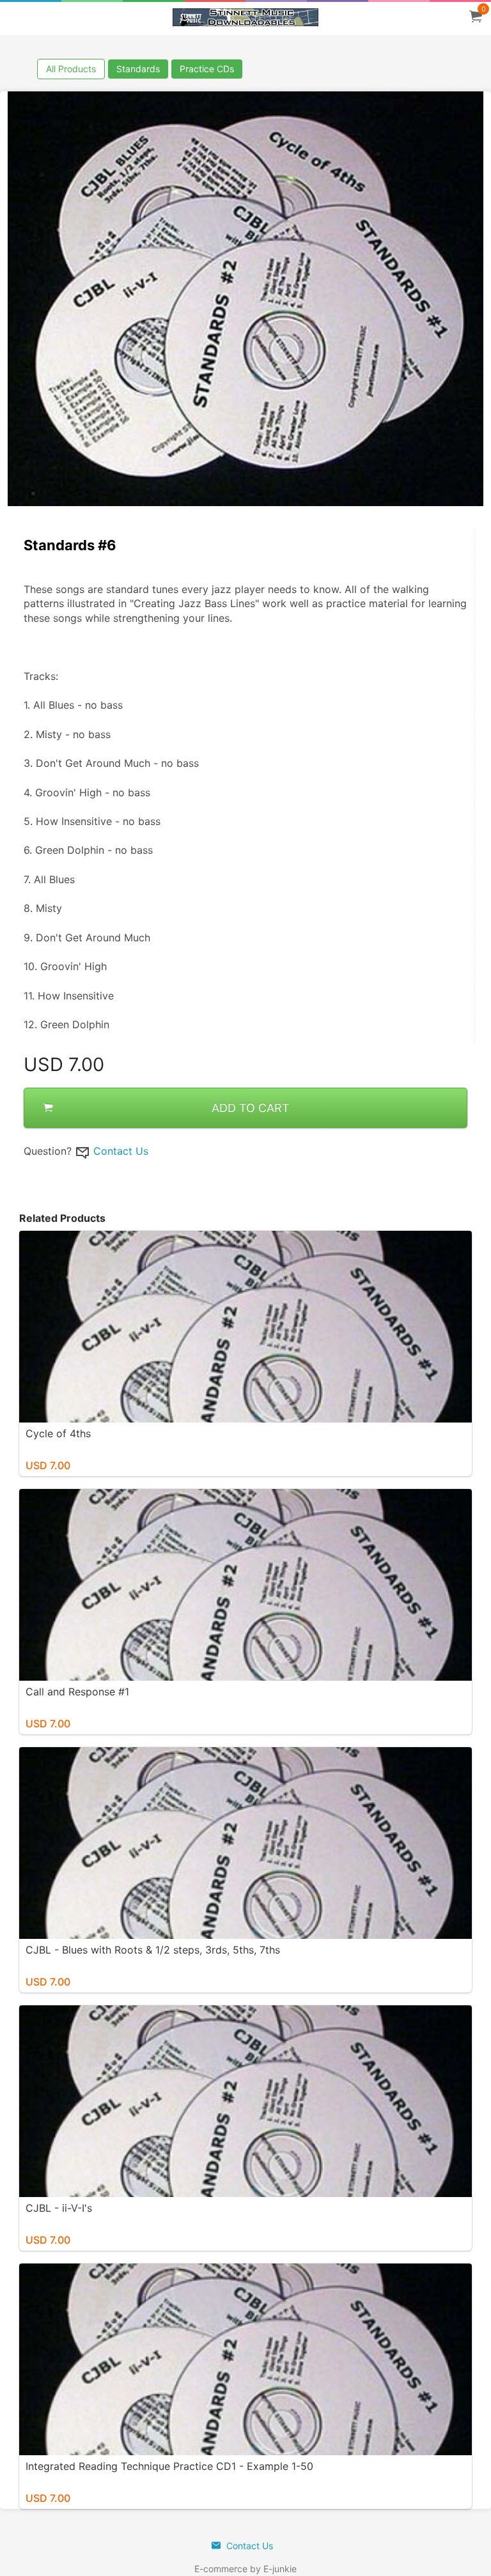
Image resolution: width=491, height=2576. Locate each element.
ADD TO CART (251, 1108)
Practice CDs (207, 69)
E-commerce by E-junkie (245, 2569)
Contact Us (121, 1151)
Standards (138, 69)
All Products (71, 69)
